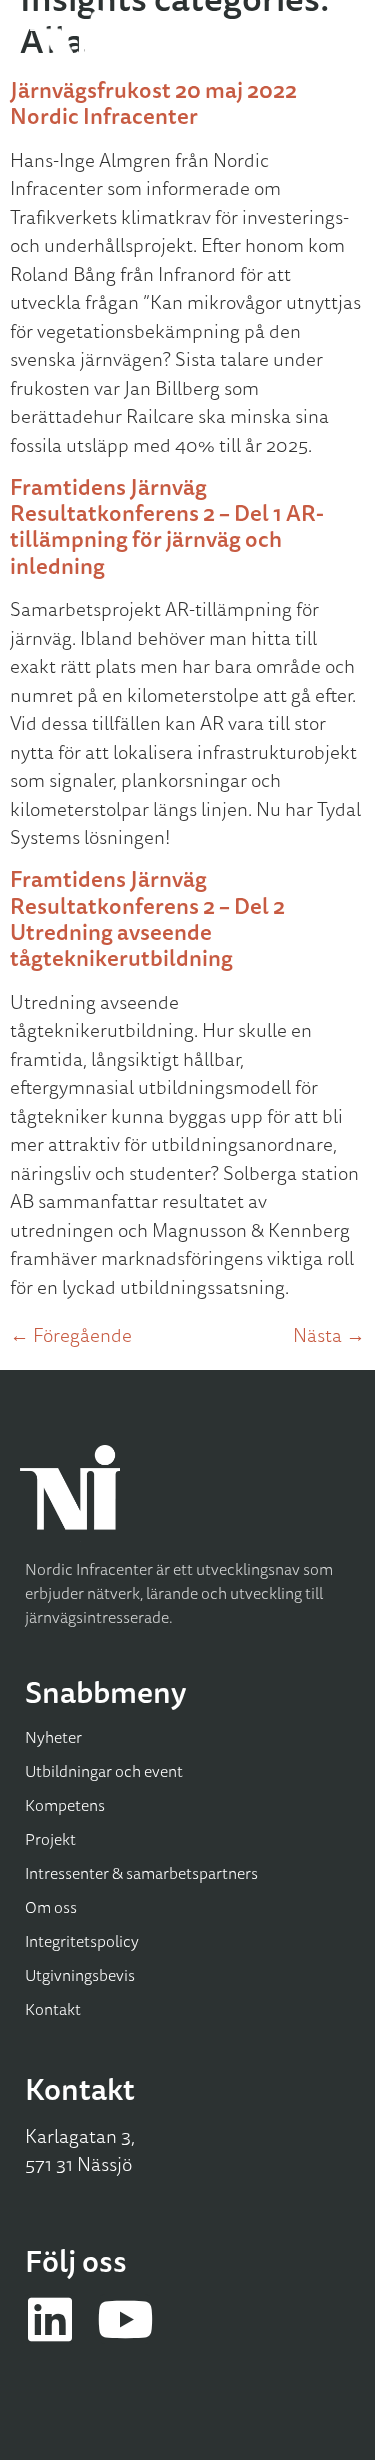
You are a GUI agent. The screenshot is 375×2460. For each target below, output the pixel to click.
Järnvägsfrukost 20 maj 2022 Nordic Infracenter (153, 102)
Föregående (71, 1335)
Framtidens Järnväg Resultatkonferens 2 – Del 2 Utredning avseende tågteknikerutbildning (147, 918)
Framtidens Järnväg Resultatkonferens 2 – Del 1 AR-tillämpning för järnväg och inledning (167, 526)
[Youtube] (125, 2319)
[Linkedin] (50, 2319)
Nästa (329, 1335)
